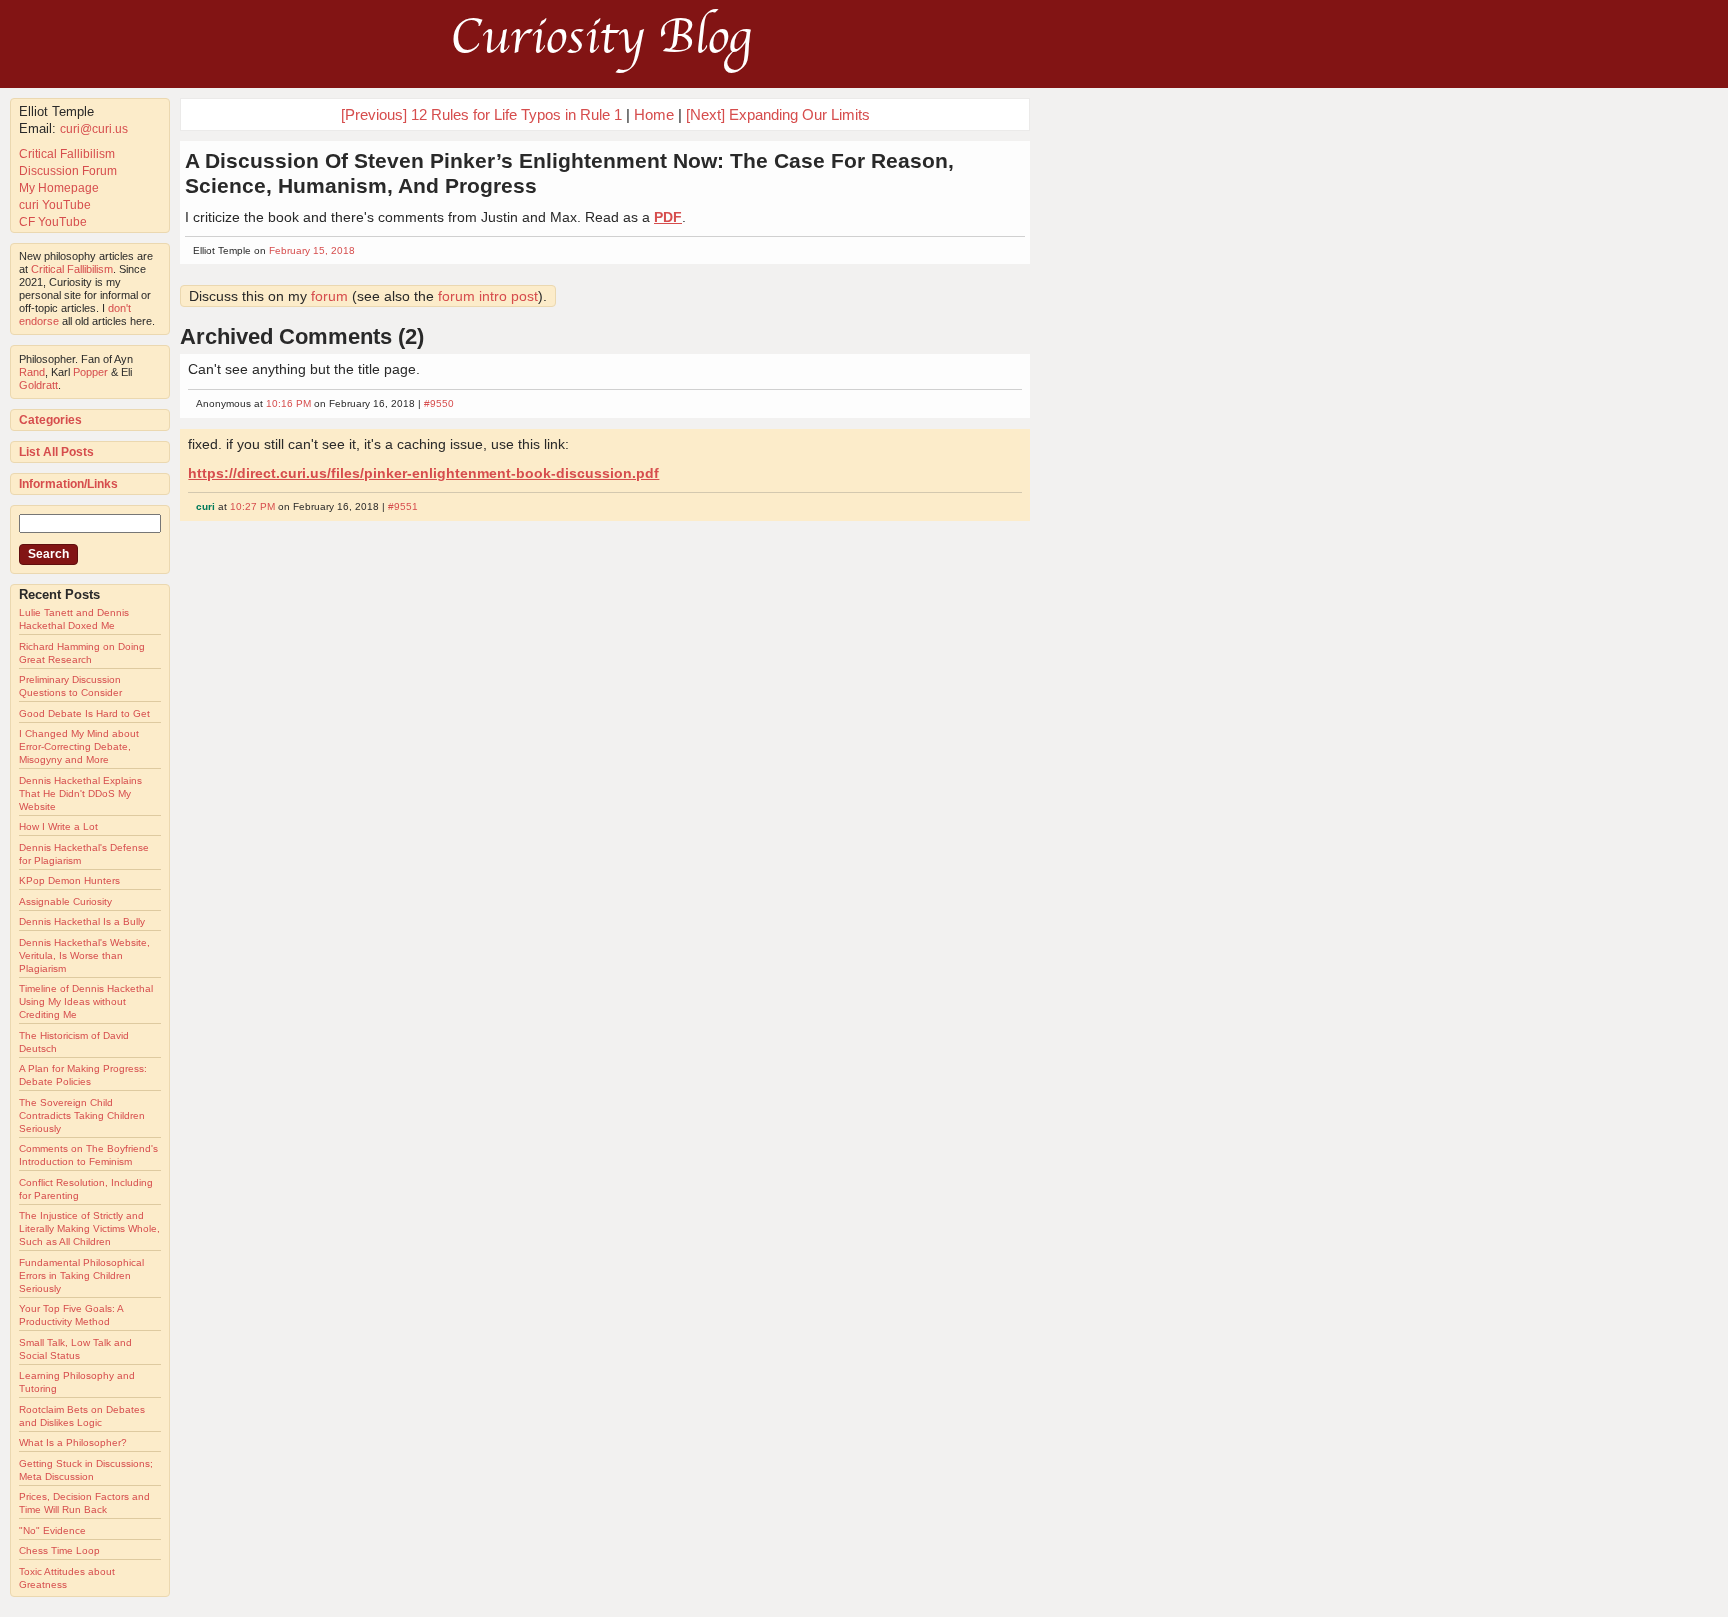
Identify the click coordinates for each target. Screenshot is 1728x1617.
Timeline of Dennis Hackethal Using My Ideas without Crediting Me (86, 1001)
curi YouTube (55, 205)
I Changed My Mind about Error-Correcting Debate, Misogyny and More (79, 746)
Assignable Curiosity (65, 901)
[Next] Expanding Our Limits (778, 114)
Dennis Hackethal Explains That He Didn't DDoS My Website (80, 793)
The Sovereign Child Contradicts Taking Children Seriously (82, 1115)
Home (654, 114)
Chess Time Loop (59, 1550)
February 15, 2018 (312, 250)
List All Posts (56, 452)
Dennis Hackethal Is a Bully (82, 921)
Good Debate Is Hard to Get (84, 713)
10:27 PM (252, 506)
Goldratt (38, 385)
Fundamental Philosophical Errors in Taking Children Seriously (81, 1275)
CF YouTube (53, 222)
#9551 (403, 506)
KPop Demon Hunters (69, 880)
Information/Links (68, 484)
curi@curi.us (94, 129)
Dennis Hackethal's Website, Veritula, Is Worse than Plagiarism (84, 955)
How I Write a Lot (58, 826)
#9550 (439, 403)
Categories (50, 420)
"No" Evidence (52, 1530)
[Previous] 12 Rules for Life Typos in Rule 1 (481, 114)
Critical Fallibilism (67, 154)
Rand (32, 372)
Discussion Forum (68, 171)
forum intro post (488, 296)
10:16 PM (288, 403)
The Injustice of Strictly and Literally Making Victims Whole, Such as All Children (89, 1228)
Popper (90, 372)
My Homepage (59, 188)
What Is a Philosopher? (73, 1442)
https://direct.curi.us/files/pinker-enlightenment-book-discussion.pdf (423, 473)
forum (329, 296)
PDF (668, 217)
